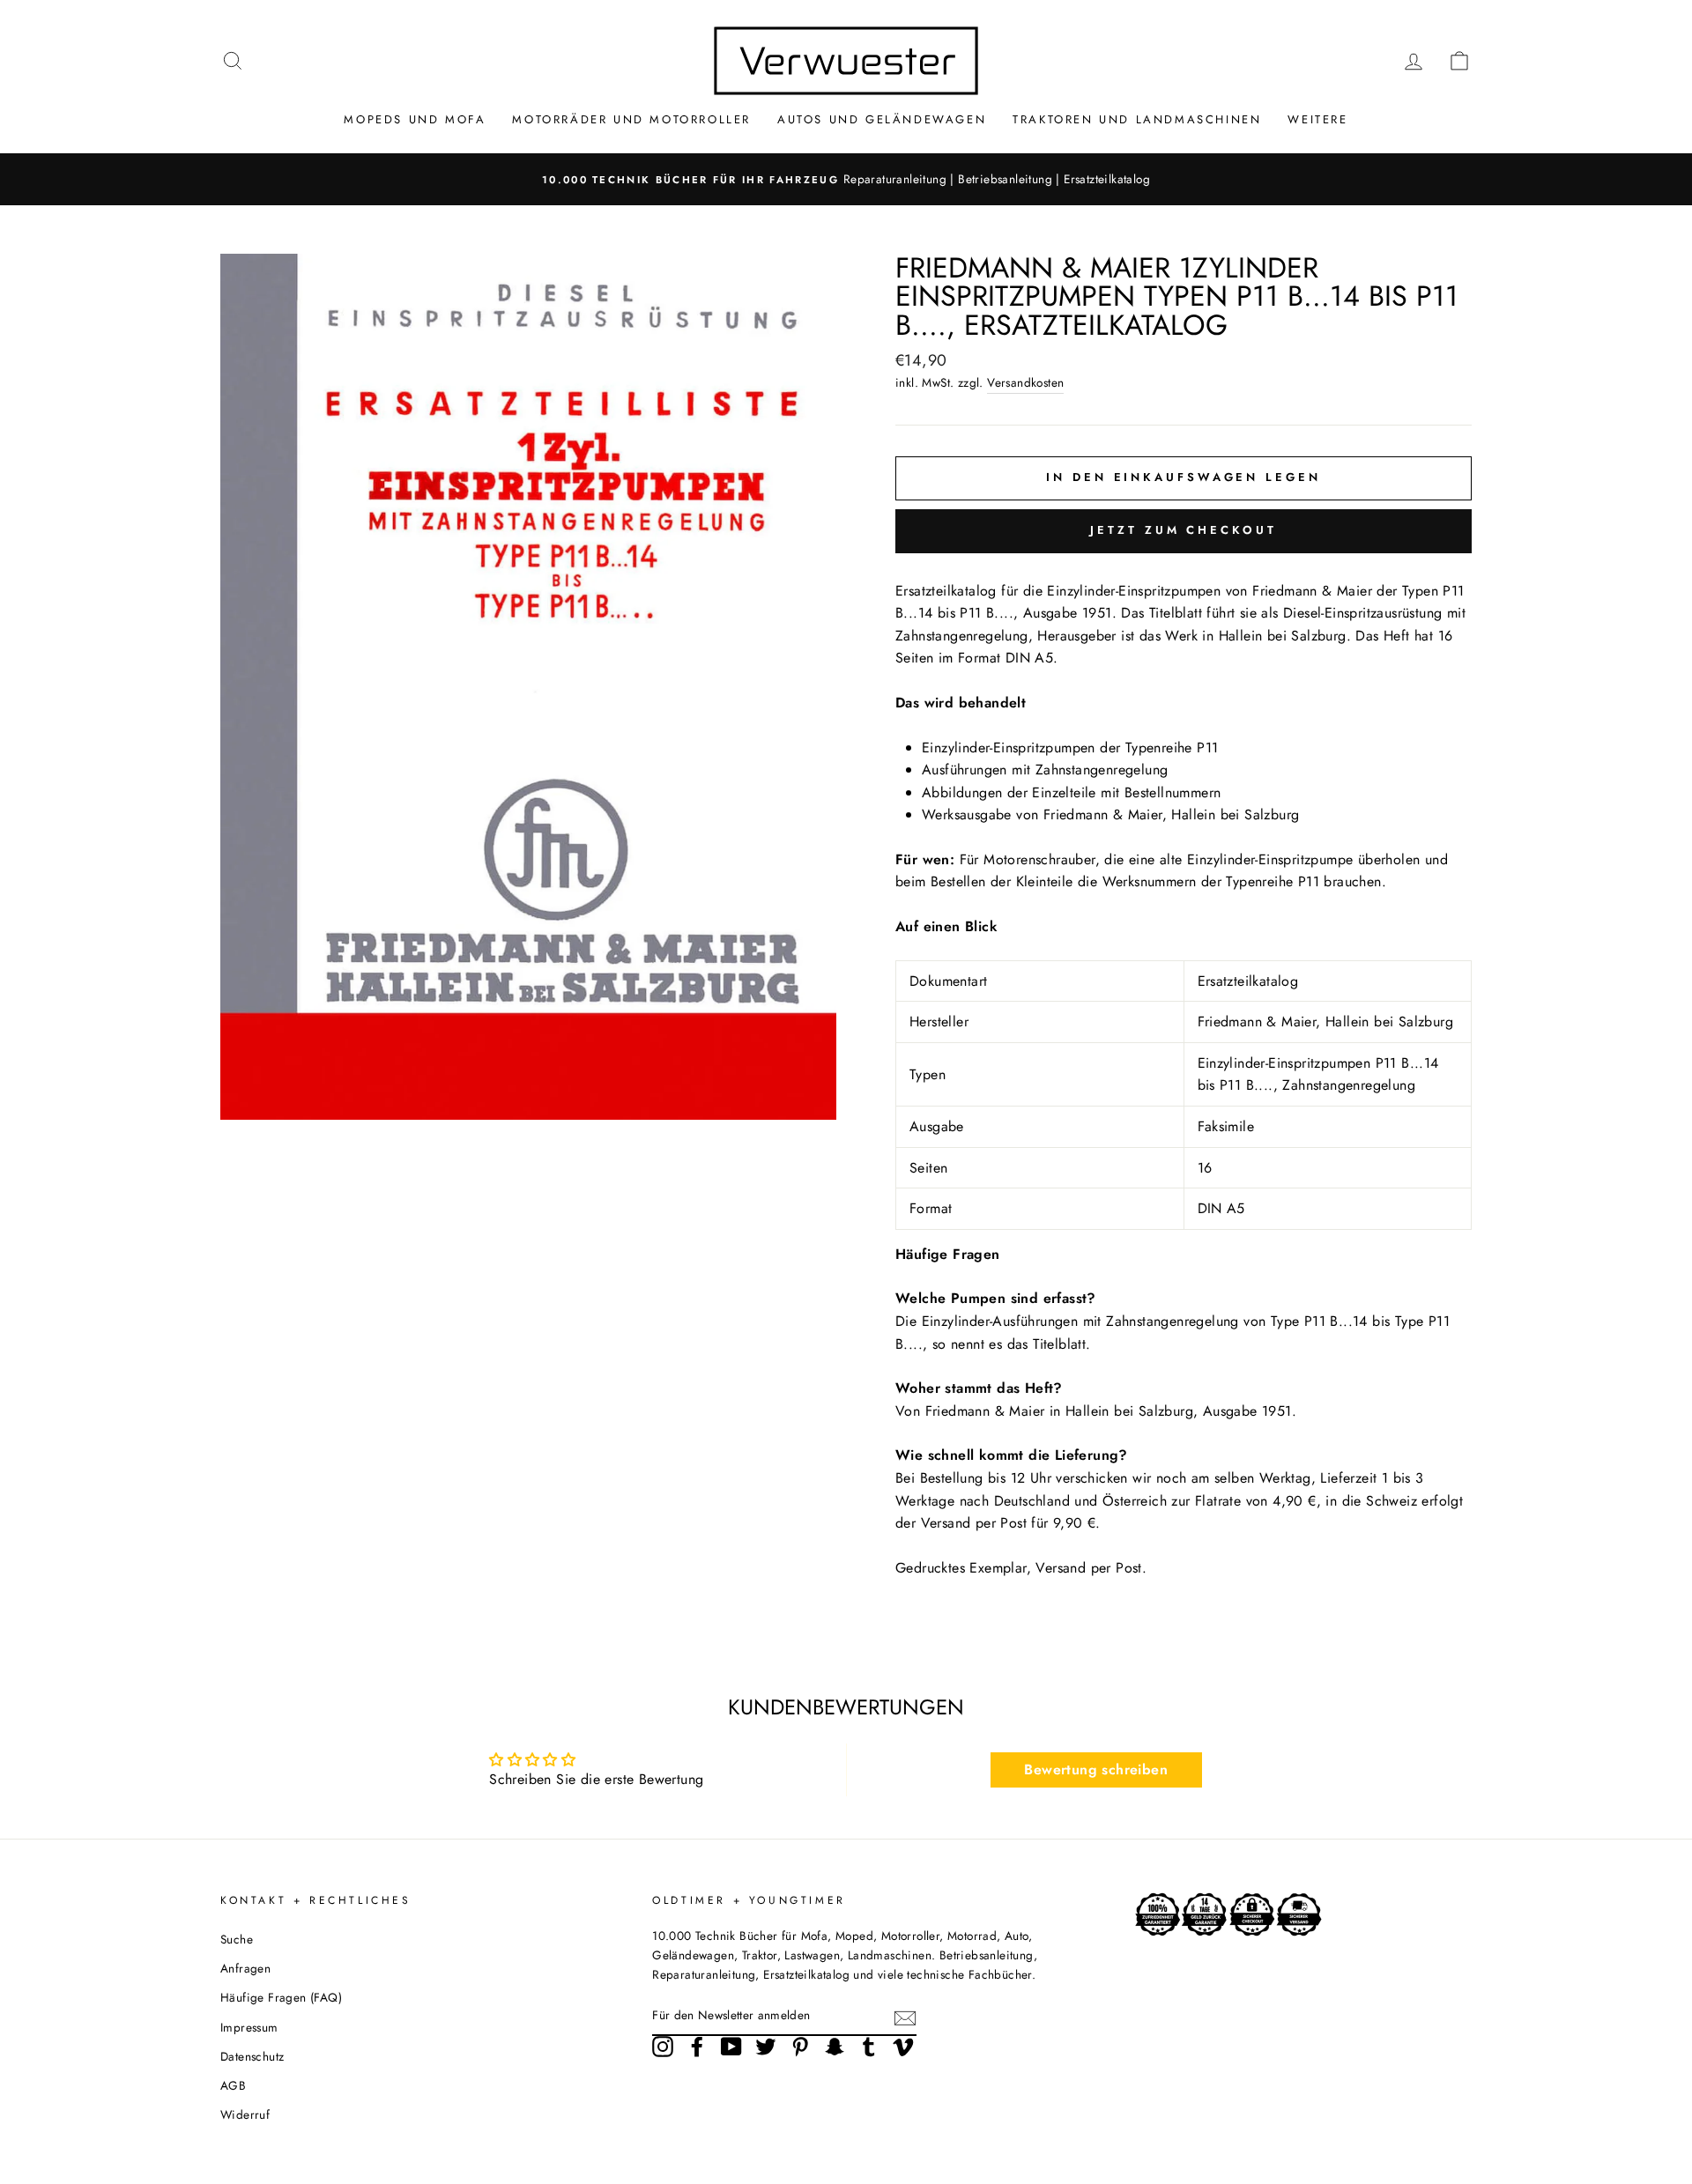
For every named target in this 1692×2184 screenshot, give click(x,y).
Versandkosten (1025, 382)
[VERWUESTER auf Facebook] (697, 2047)
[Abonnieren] (905, 2017)
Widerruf (245, 2114)
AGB (233, 2085)
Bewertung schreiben (1096, 1769)
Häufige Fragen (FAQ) (281, 1997)
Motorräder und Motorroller (631, 119)
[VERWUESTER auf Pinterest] (800, 2047)
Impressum (249, 2027)
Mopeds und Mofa (415, 119)
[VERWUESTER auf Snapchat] (835, 2047)
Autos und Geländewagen (882, 119)
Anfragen (245, 1968)
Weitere (1317, 119)
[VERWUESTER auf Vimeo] (903, 2047)
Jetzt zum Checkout (1183, 530)
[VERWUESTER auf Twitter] (766, 2047)
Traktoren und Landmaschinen (1137, 119)
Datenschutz (252, 2056)
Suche (237, 1939)
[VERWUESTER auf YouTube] (731, 2047)
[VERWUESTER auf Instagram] (663, 2047)
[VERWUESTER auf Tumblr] (869, 2047)
